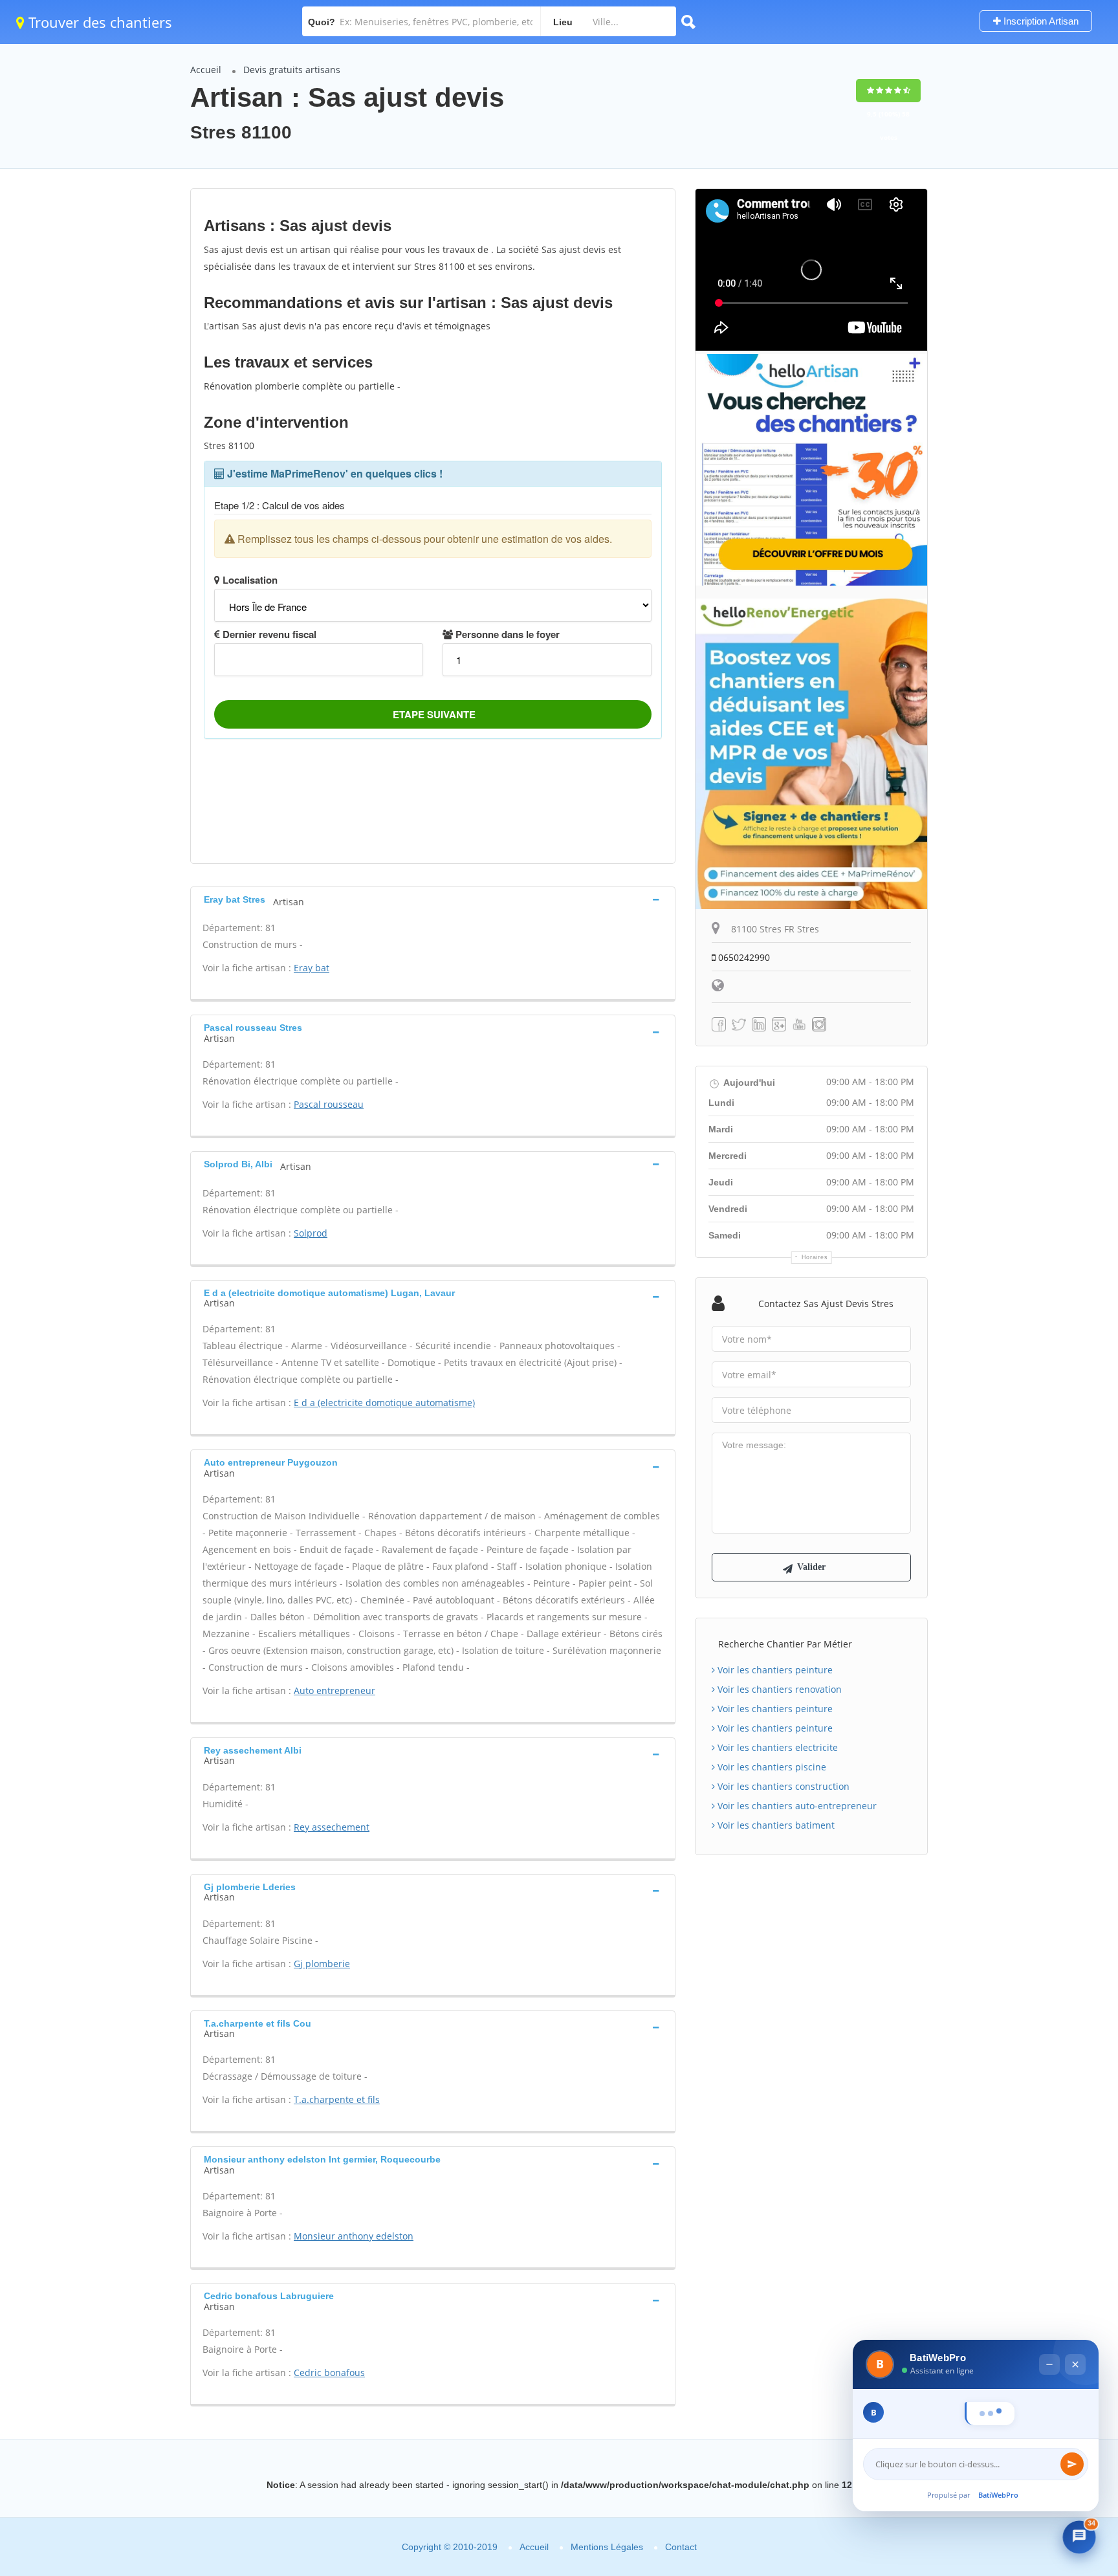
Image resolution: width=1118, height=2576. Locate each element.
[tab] (433, 899)
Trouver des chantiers (98, 22)
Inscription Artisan (1040, 21)
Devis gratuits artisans (292, 70)
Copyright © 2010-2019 (450, 2547)
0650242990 (743, 957)
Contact (681, 2547)
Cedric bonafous (329, 2372)
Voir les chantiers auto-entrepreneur (796, 1806)
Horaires (815, 1257)
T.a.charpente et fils (337, 2099)
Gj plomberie (322, 1964)
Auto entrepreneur (334, 1690)
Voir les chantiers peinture (774, 1670)
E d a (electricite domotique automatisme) (384, 1403)
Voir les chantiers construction (782, 1786)
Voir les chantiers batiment (775, 1825)
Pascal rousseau (329, 1104)
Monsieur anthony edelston (354, 2236)
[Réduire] (1049, 2336)
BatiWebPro (998, 2495)
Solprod (311, 1233)
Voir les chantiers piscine (771, 1767)
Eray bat (312, 968)
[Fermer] (1075, 2336)
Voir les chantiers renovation (778, 1689)
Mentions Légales (607, 2547)
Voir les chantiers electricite (776, 1747)
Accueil (206, 70)
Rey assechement (332, 1827)
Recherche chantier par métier (785, 1644)
